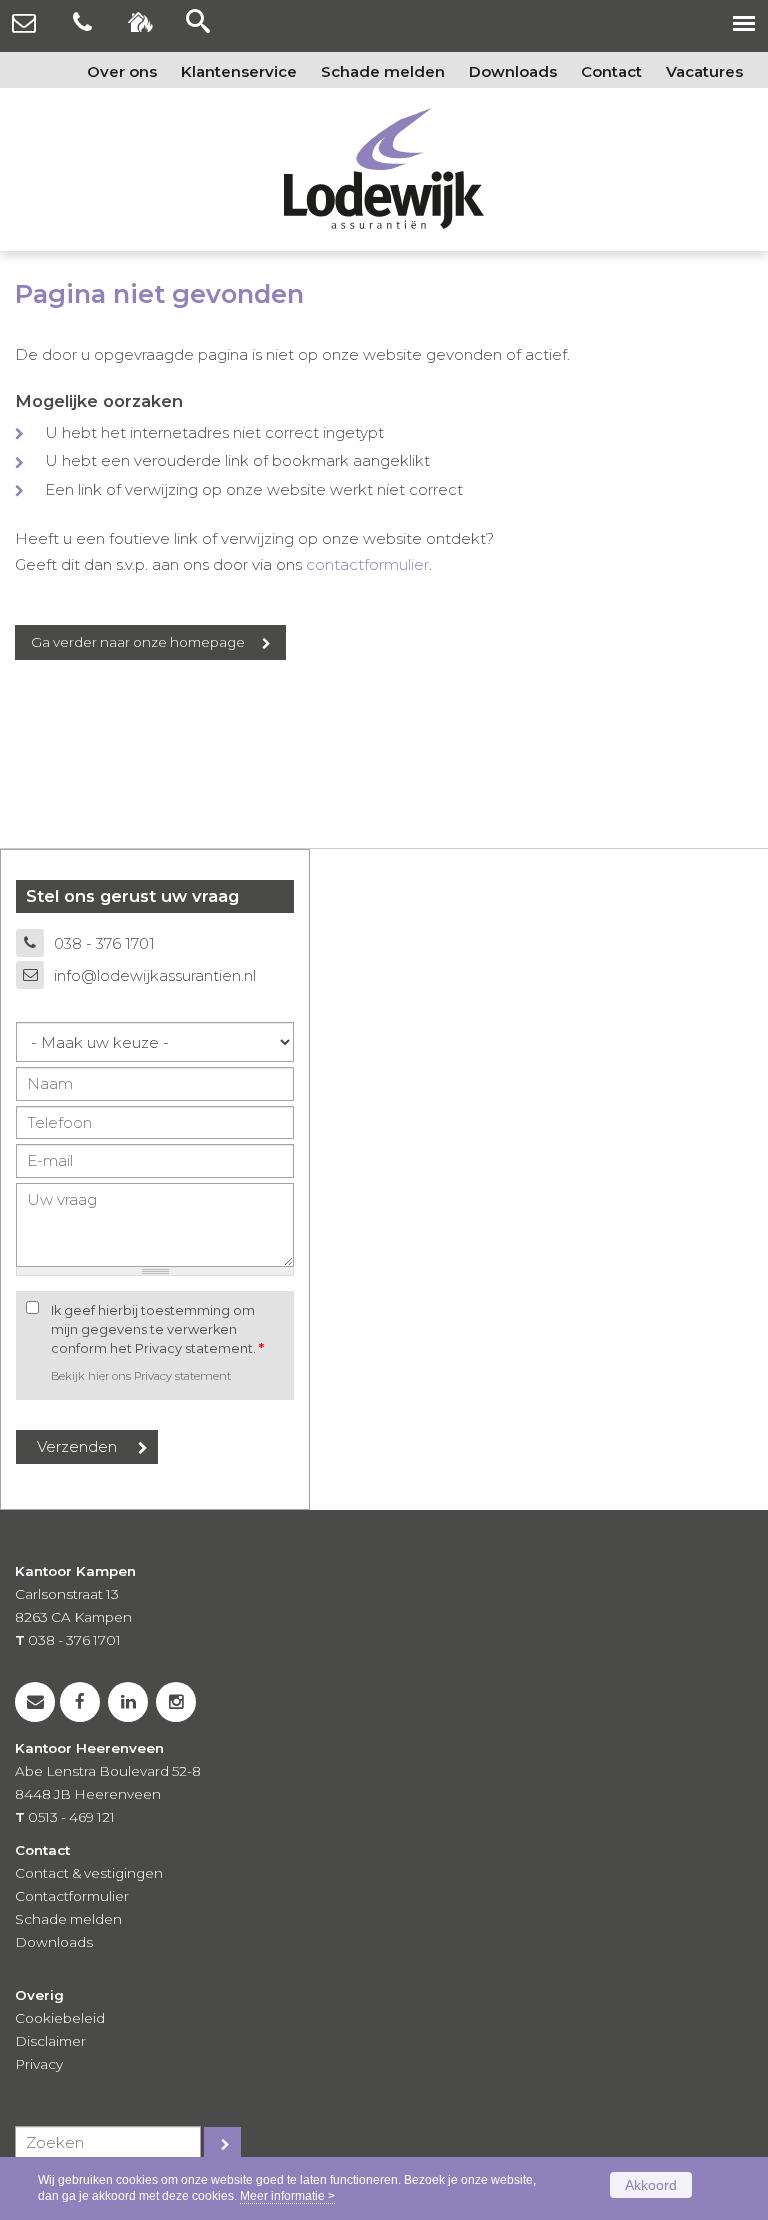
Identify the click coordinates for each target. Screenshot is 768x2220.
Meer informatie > (287, 2196)
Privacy (39, 2064)
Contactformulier (72, 1896)
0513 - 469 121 (71, 1817)
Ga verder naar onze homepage (138, 642)
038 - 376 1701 (104, 943)
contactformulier (367, 564)
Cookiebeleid (60, 2018)
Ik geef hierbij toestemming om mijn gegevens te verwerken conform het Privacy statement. (157, 1329)
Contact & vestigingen (89, 1873)
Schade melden (68, 1919)
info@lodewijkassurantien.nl (155, 975)
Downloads (54, 1942)
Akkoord (651, 2185)
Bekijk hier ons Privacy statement (141, 1376)
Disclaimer (50, 2041)
